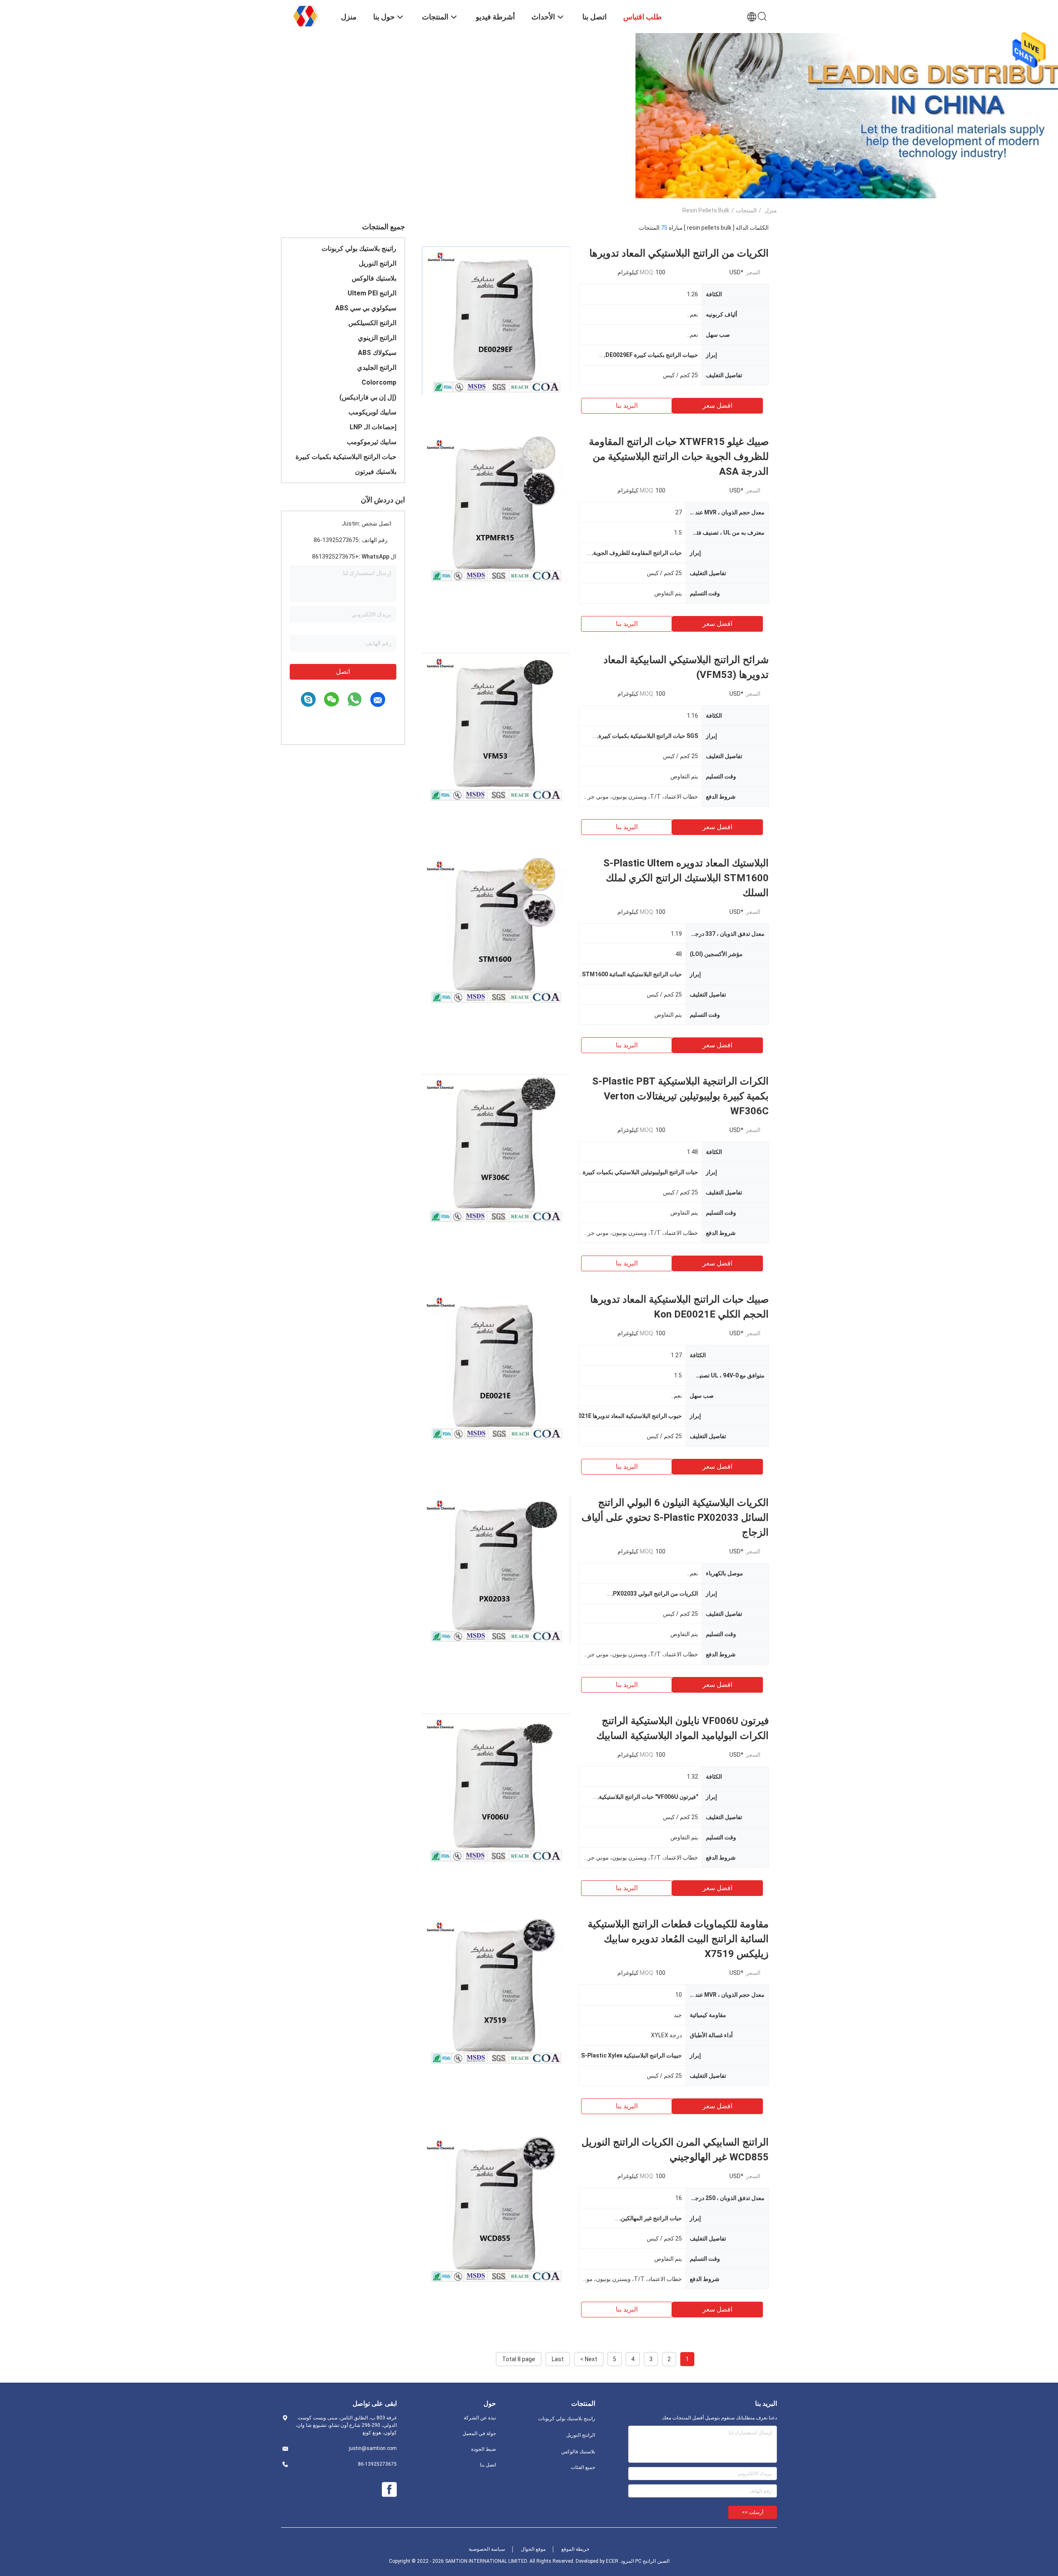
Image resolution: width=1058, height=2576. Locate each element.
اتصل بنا (488, 2465)
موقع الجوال (533, 2549)
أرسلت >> (753, 2512)
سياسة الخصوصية (487, 2549)
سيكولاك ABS (377, 353)
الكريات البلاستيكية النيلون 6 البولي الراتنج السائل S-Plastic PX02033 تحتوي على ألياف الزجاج (675, 1518)
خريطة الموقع (575, 2549)
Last (558, 2359)
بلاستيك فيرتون (376, 472)
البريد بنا (627, 406)
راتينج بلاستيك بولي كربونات (359, 249)
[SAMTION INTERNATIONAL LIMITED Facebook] (389, 2490)
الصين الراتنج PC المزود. (644, 2561)
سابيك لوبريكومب (372, 412)
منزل (771, 210)
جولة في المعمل (479, 2433)
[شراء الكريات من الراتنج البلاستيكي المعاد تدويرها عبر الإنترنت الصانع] (496, 320)
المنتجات (746, 210)
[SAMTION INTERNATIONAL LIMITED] (306, 16)
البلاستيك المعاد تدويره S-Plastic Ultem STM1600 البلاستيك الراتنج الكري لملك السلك (686, 878)
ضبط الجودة (484, 2449)
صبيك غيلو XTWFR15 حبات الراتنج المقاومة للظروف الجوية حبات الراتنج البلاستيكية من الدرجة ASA (679, 457)
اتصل (343, 672)
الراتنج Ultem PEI (372, 293)
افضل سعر (717, 406)
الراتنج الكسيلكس (372, 323)
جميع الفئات (583, 2467)
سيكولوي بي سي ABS (366, 308)
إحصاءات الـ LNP (373, 427)
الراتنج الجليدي (377, 367)
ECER (612, 2561)
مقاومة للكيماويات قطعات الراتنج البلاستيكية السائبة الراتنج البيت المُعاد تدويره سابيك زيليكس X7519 (678, 1939)
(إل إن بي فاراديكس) (368, 397)
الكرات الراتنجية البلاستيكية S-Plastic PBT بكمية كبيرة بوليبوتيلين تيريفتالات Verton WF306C (680, 1096)
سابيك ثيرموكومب (372, 442)
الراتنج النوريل (378, 263)
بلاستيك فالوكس (374, 278)
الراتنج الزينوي (377, 338)
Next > (589, 2359)
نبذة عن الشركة (480, 2418)
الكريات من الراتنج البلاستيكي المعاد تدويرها (679, 253)
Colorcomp (379, 382)
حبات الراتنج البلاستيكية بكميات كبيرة (346, 457)
